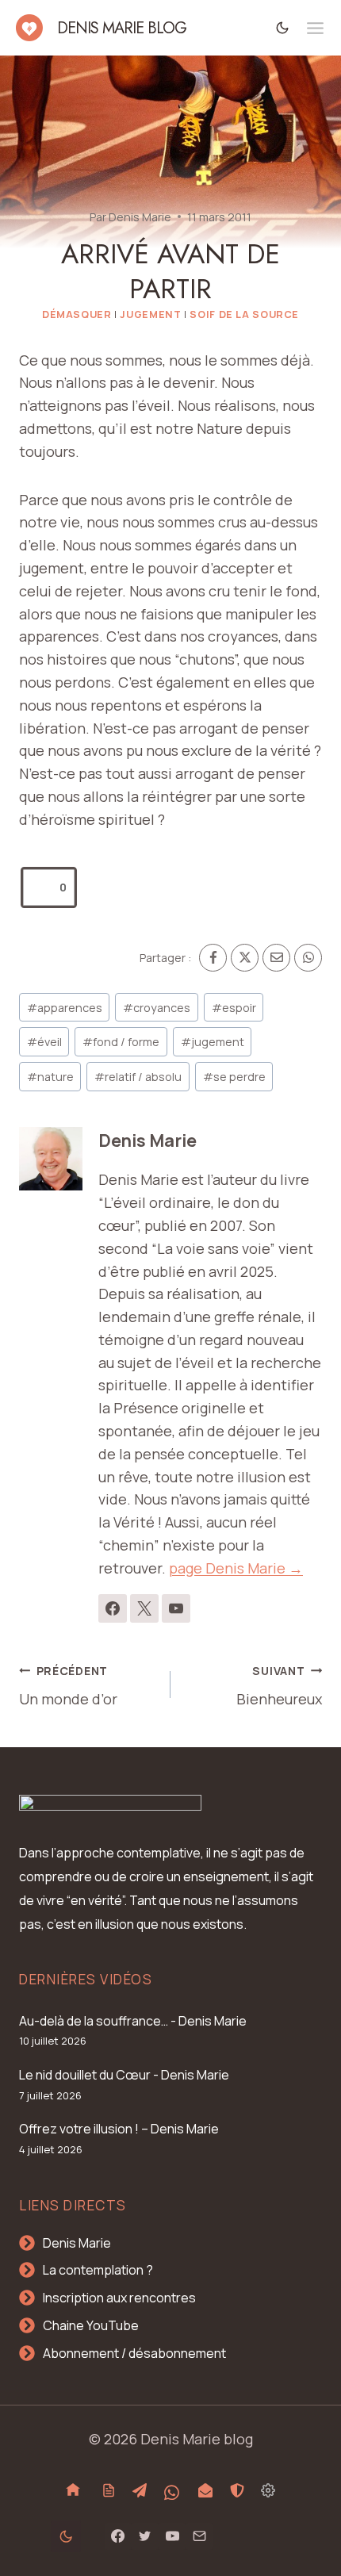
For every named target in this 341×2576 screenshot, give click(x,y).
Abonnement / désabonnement (134, 2353)
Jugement (150, 314)
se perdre (234, 1077)
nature (50, 1077)
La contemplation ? (98, 2270)
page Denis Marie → (236, 1568)
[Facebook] (213, 958)
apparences (65, 1008)
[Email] (276, 958)
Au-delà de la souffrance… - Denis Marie (133, 2021)
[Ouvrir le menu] (315, 28)
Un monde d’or (68, 1686)
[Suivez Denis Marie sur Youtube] (176, 1608)
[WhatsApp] (308, 958)
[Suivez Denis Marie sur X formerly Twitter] (144, 1608)
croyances (157, 1008)
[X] (245, 958)
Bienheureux (279, 1686)
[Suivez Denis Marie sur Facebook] (113, 1608)
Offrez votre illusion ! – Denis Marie (119, 2129)
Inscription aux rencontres (119, 2298)
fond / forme (121, 1042)
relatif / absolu (138, 1077)
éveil (44, 1042)
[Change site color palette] (283, 27)
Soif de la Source (244, 314)
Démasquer (77, 314)
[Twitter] (145, 2536)
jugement (213, 1042)
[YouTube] (172, 2536)
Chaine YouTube (91, 2325)
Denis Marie (140, 217)
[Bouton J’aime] (41, 887)
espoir (234, 1008)
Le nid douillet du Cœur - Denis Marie (124, 2075)
